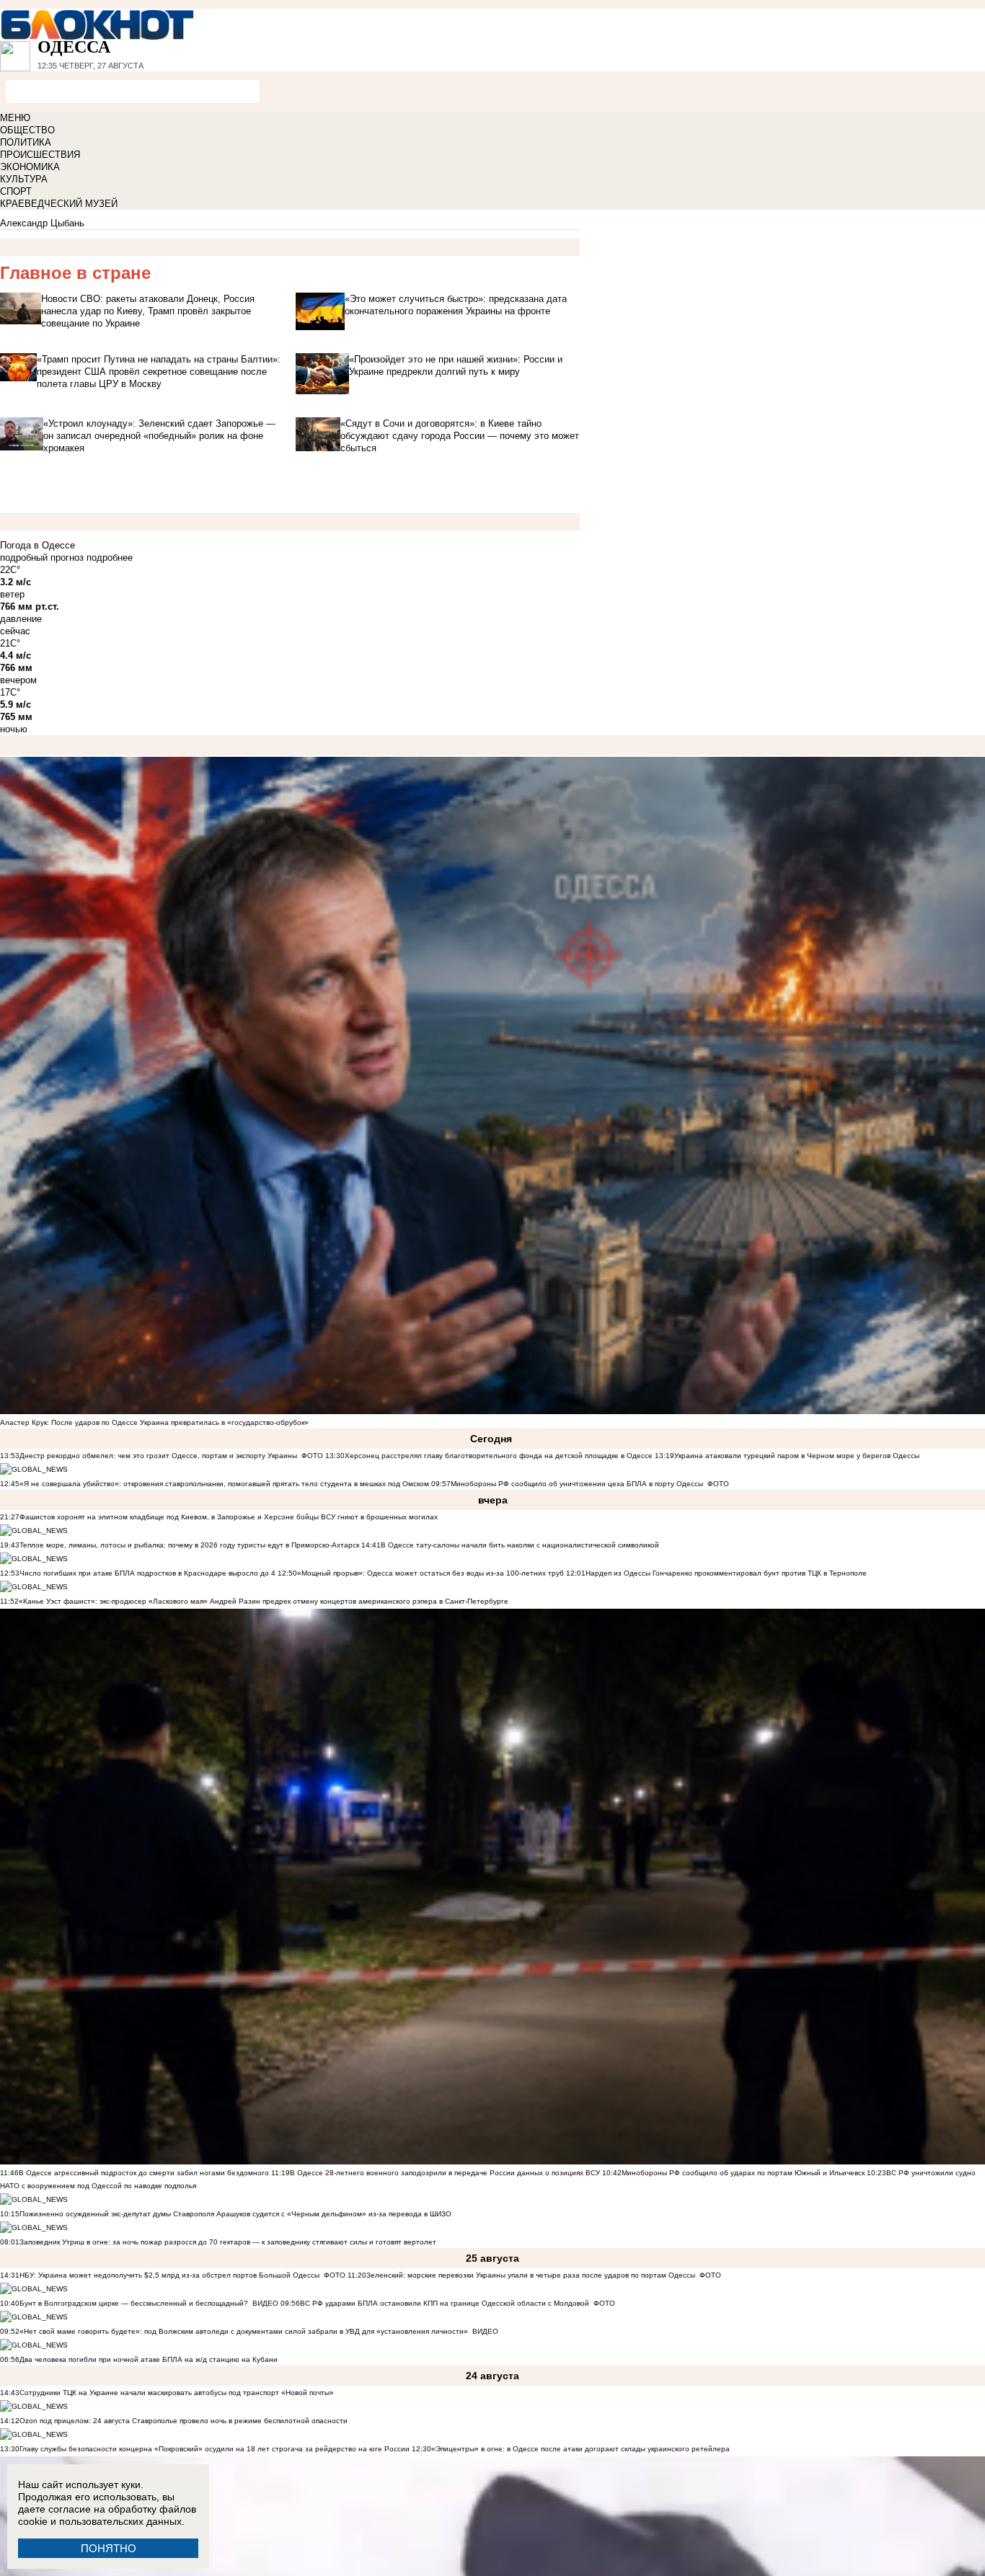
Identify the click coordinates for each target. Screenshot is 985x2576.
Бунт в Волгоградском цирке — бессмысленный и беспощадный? (134, 2303)
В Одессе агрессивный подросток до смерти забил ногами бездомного (144, 2173)
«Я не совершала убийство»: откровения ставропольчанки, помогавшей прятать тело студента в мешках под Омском (224, 1484)
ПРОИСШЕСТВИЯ (40, 155)
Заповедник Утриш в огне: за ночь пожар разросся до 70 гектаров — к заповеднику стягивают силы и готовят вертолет (228, 2242)
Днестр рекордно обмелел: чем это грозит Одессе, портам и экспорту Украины (158, 1456)
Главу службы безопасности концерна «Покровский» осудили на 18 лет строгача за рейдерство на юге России (216, 2449)
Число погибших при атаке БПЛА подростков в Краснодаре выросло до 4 (147, 1573)
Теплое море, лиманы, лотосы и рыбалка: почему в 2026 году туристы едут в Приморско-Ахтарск (189, 1545)
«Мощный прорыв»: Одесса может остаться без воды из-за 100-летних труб (430, 1573)
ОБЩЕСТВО (27, 130)
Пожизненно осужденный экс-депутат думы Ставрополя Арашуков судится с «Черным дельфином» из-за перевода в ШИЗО (235, 2214)
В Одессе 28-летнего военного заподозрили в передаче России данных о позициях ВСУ (445, 2173)
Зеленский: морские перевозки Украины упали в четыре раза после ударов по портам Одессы (531, 2275)
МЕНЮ (15, 118)
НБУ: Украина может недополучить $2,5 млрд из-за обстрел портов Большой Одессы (169, 2275)
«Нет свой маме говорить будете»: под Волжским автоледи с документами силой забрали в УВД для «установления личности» (244, 2331)
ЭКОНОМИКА (30, 167)
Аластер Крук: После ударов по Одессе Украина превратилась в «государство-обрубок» (154, 1422)
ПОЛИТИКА (26, 142)
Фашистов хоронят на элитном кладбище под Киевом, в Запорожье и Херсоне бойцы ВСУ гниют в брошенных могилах (229, 1517)
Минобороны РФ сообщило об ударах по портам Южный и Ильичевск (743, 2173)
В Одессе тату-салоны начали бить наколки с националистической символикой (520, 1545)
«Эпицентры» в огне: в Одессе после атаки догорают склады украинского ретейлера (580, 2449)
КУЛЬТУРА (24, 179)
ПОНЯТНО (109, 2548)
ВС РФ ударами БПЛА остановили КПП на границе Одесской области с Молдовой (445, 2303)
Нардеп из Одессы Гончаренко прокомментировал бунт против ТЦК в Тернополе (726, 1573)
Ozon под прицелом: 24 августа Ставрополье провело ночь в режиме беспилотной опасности (184, 2421)
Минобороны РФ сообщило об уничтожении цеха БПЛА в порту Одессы (577, 1484)
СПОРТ (16, 191)
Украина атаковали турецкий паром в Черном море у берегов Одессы (797, 1456)
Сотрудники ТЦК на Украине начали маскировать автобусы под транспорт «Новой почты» (177, 2393)
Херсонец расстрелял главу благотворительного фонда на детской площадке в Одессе (499, 1456)
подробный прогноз (42, 558)
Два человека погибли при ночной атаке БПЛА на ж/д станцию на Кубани (149, 2359)
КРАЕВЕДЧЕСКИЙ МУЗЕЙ (59, 204)
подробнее (110, 558)
